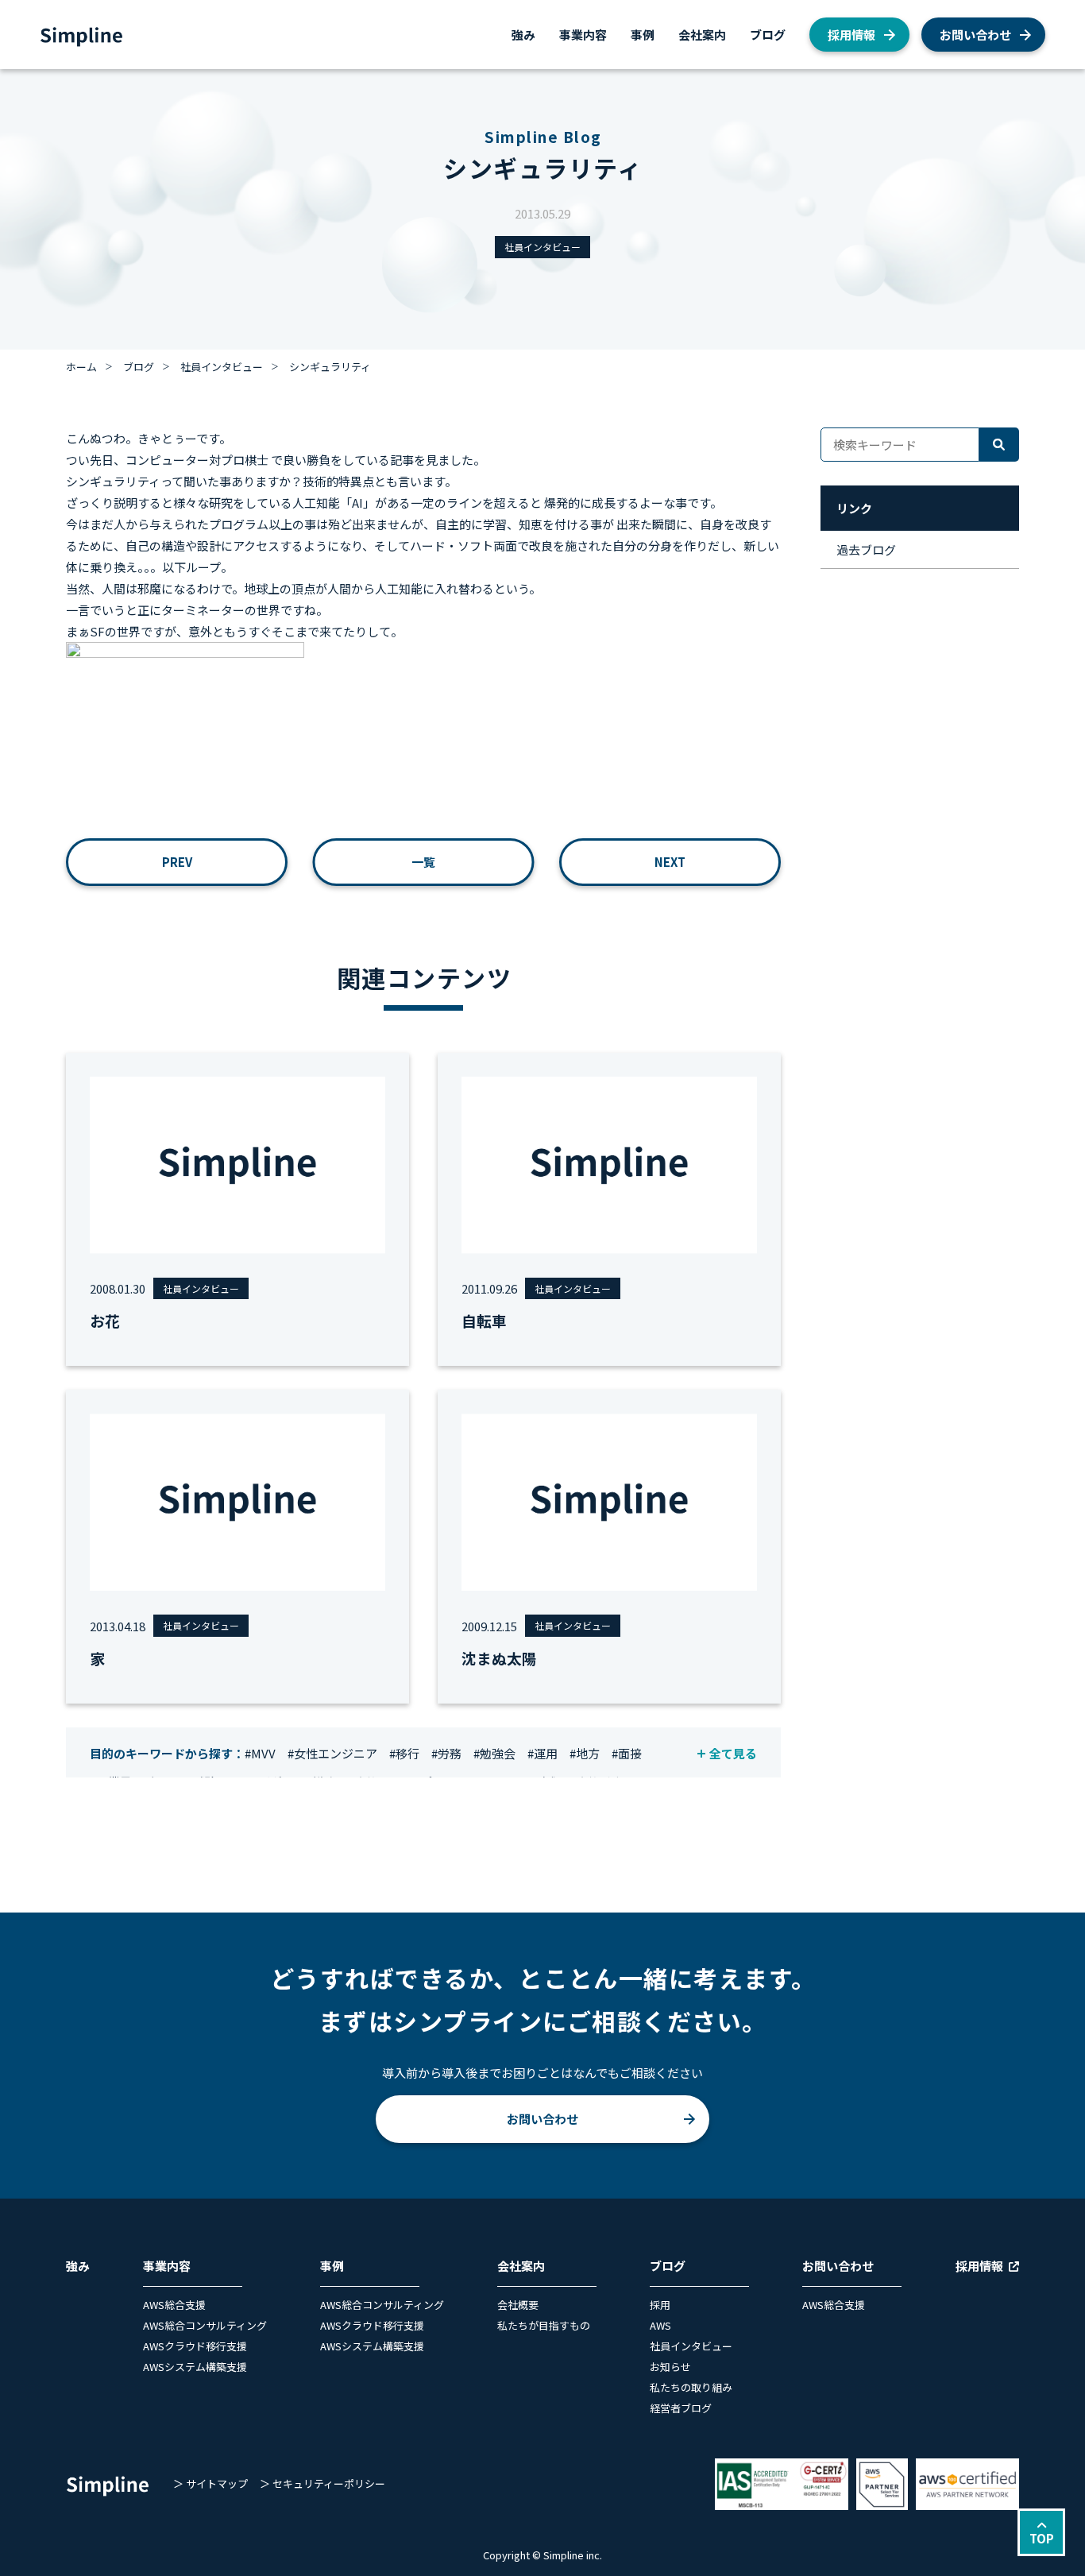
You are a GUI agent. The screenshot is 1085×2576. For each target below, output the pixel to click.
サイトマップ (217, 2483)
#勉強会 (494, 1753)
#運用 (542, 1753)
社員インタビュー (542, 247)
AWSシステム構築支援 (195, 2367)
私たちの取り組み (691, 2387)
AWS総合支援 (174, 2305)
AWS (660, 2325)
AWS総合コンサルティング (205, 2325)
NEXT (670, 862)
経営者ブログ (681, 2408)
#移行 (404, 1753)
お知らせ (670, 2367)
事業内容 (583, 35)
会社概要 (518, 2305)
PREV (177, 862)
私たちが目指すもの (544, 2325)
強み (523, 35)
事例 (643, 35)
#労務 (446, 1753)
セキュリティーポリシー (329, 2483)
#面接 (627, 1753)
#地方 (585, 1753)
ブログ (768, 35)
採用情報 (851, 35)
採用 (660, 2305)
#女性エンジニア (332, 1753)
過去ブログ (866, 549)
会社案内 (702, 35)
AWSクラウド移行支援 (195, 2346)
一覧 (423, 862)
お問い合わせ (975, 35)
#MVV (260, 1753)
